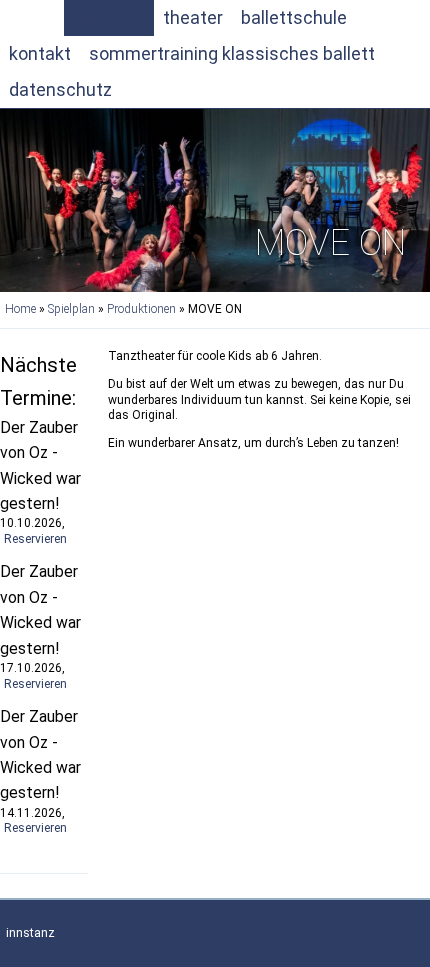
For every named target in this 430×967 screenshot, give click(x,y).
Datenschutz (60, 89)
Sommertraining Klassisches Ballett (232, 53)
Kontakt (40, 53)
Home (32, 17)
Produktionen (141, 309)
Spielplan (109, 17)
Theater (193, 17)
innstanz (30, 933)
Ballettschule (294, 17)
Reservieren (35, 539)
